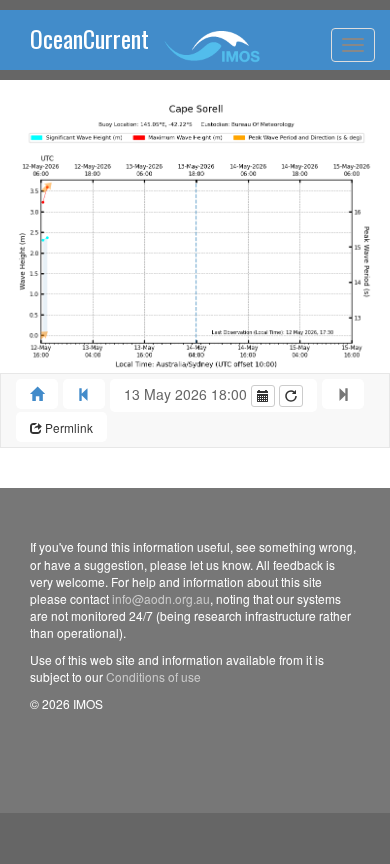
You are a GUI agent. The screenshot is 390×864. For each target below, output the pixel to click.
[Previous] (84, 394)
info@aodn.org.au (161, 598)
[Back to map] (37, 394)
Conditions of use (153, 676)
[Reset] (291, 396)
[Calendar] (263, 396)
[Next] (343, 394)
